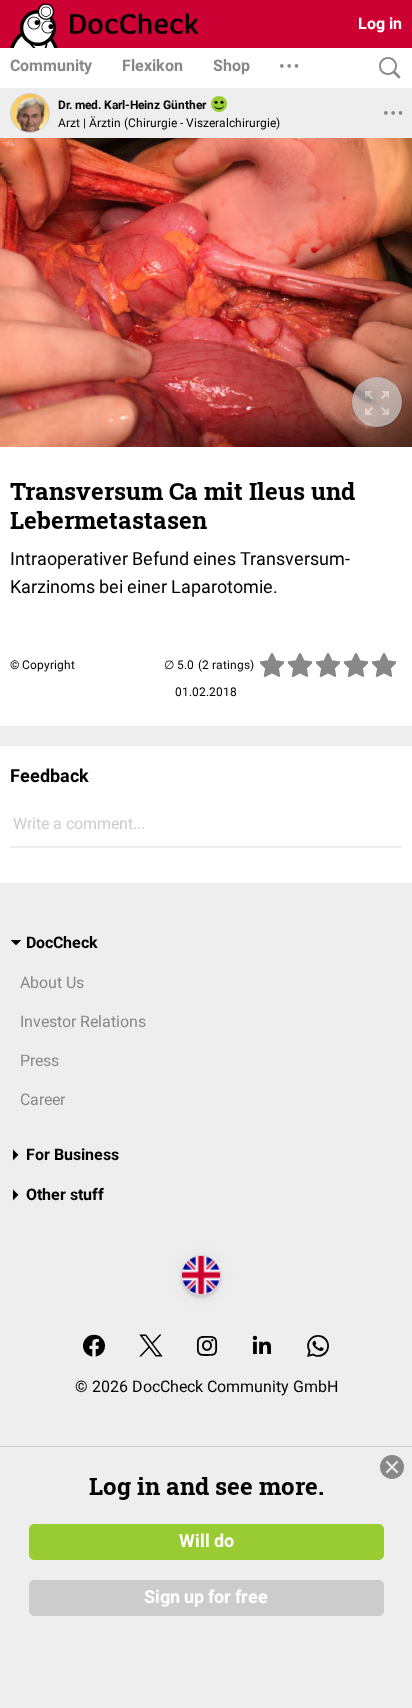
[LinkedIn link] (262, 1347)
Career (42, 1099)
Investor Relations (83, 1021)
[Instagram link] (207, 1347)
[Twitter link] (151, 1347)
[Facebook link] (94, 1347)
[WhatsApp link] (318, 1347)
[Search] (385, 68)
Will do (206, 1541)
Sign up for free (206, 1597)
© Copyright (42, 665)
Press (39, 1060)
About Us (52, 982)
